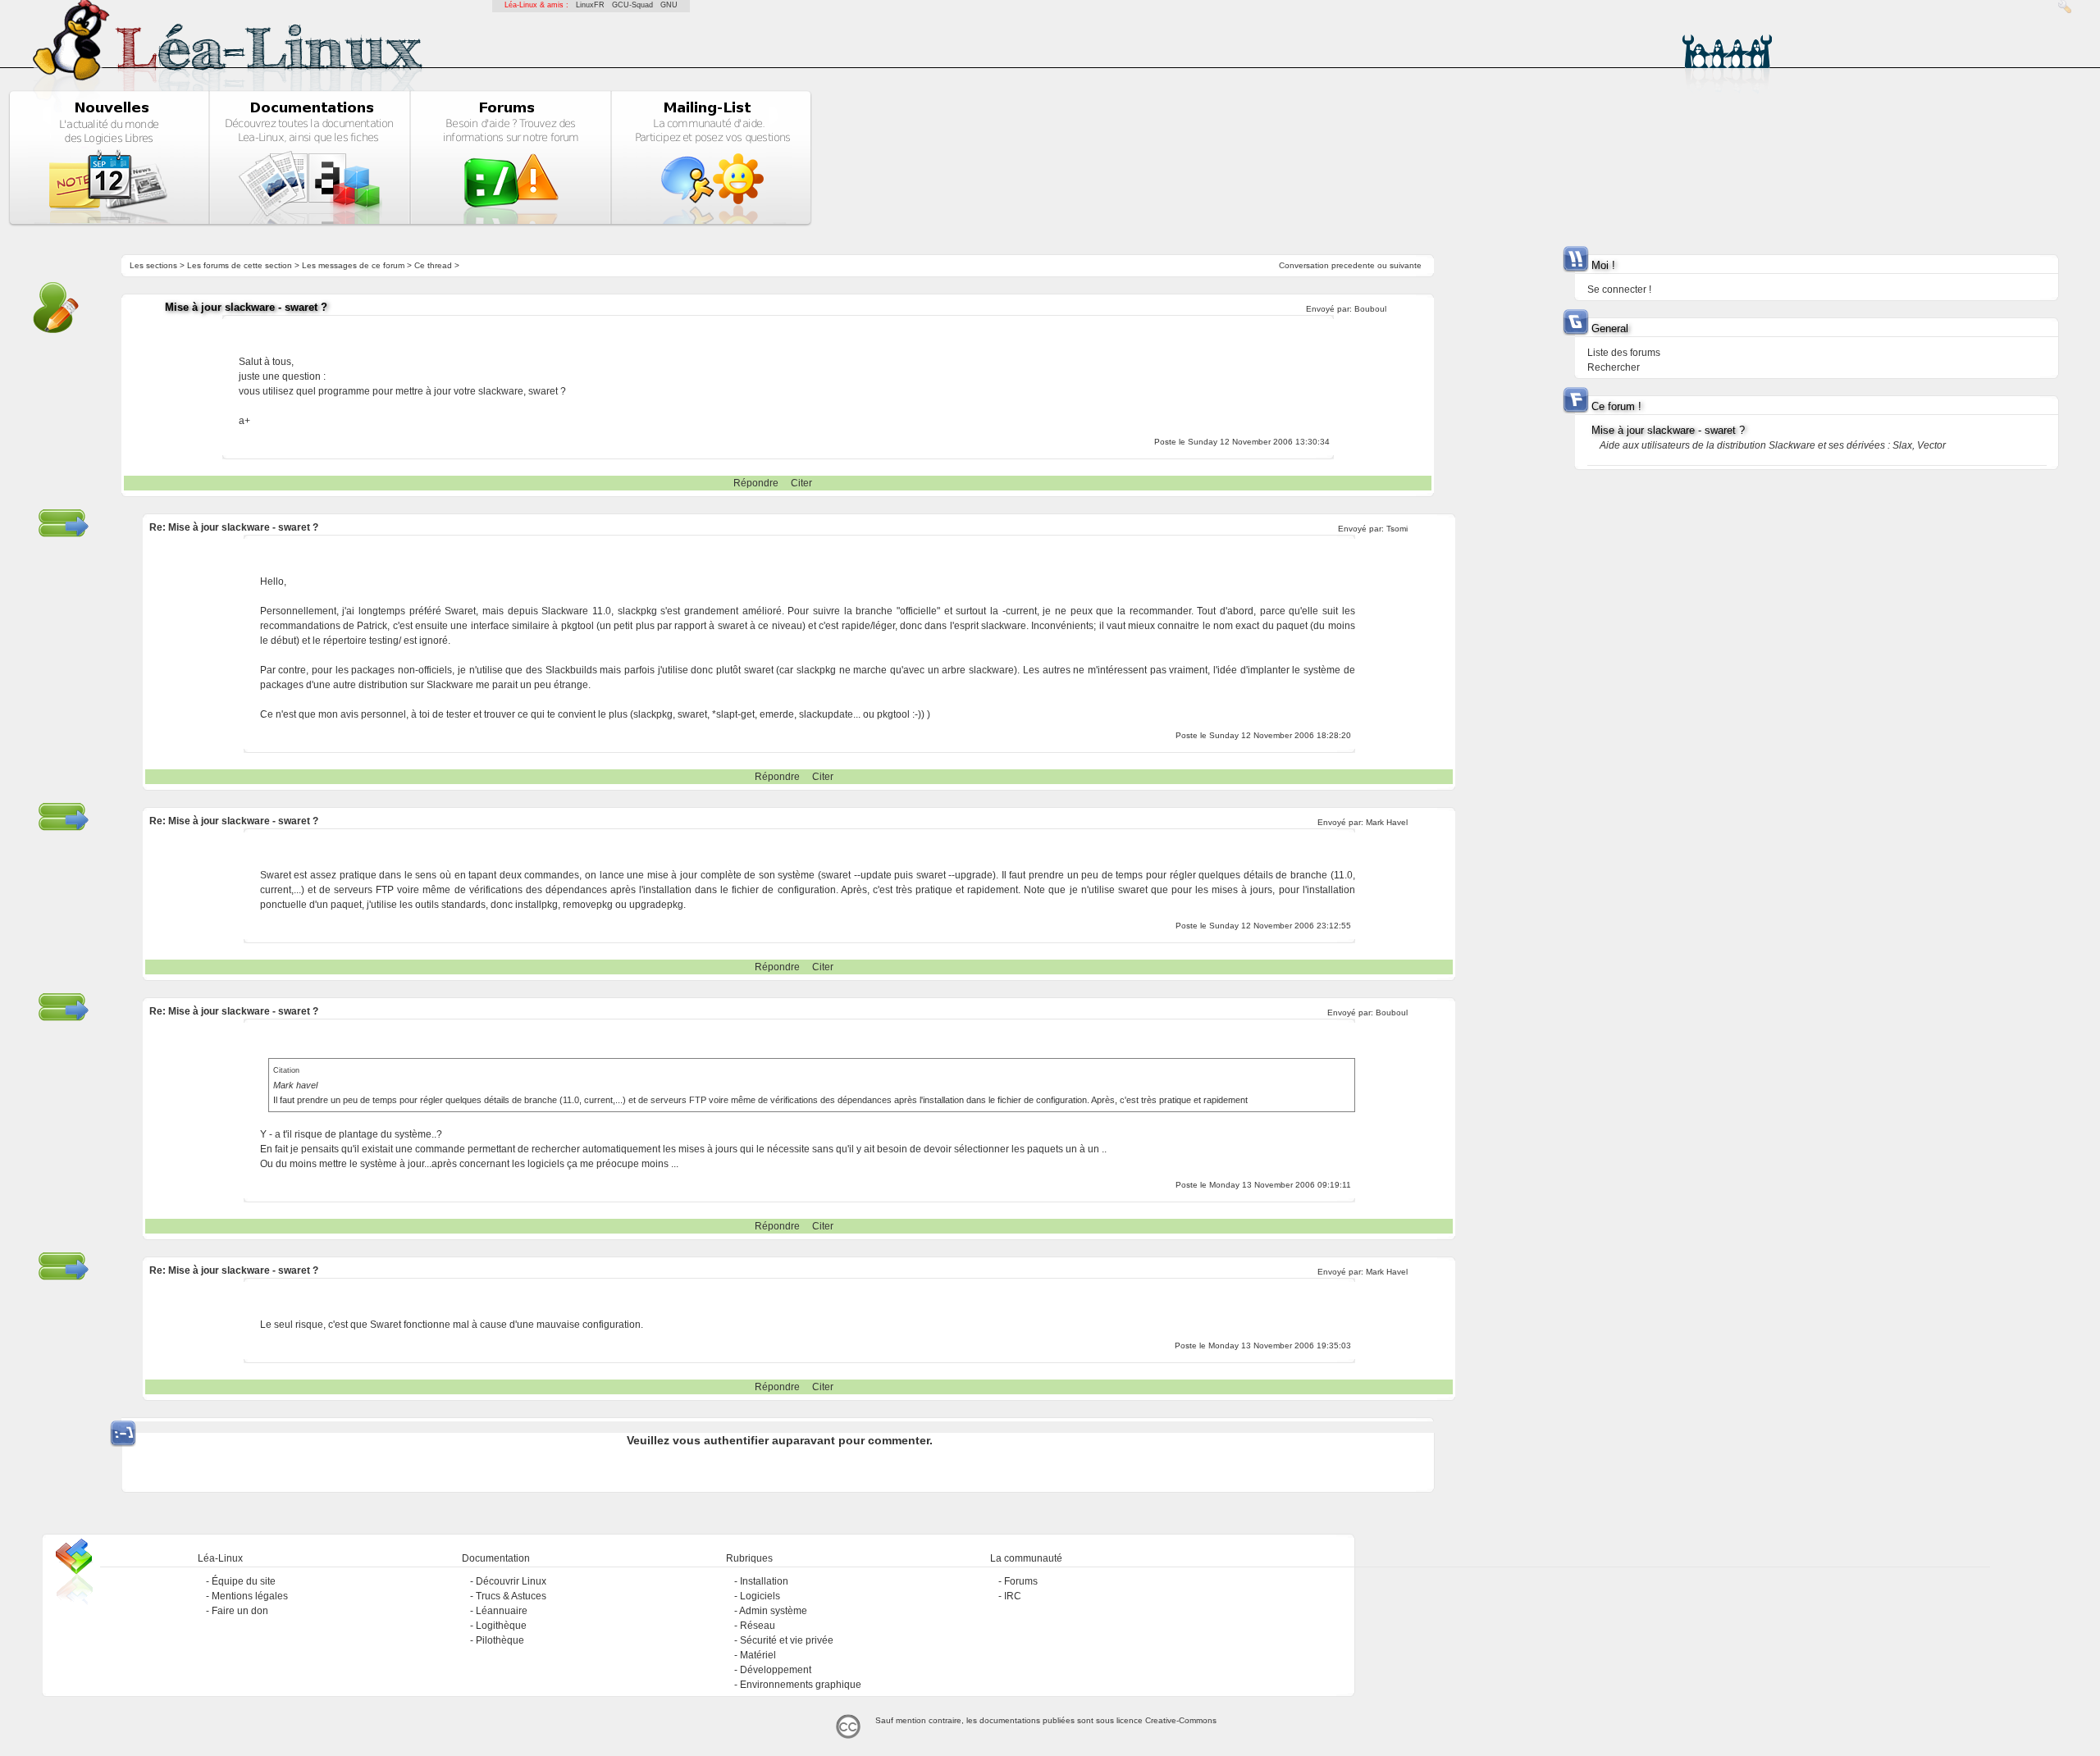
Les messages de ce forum (353, 265)
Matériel (758, 1655)
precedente (1353, 265)
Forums (1021, 1581)
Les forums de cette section (240, 265)
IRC (1013, 1596)
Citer (801, 483)
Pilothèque (500, 1640)
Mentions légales (250, 1596)
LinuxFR (590, 5)
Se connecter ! (1619, 290)
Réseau (758, 1626)
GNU (669, 5)
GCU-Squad (632, 5)
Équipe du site (244, 1581)
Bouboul (1370, 309)
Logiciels (760, 1596)
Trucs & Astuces (511, 1596)
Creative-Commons (1181, 1720)
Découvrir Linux (511, 1581)
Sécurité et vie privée (787, 1640)
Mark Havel (1387, 822)
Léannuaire (502, 1611)
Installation (764, 1581)
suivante (1406, 265)
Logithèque (501, 1626)
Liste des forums (1624, 353)
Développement (776, 1670)
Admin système (773, 1611)
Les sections (153, 265)
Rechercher (1614, 367)
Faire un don (240, 1611)
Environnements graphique (801, 1685)
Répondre (756, 483)
